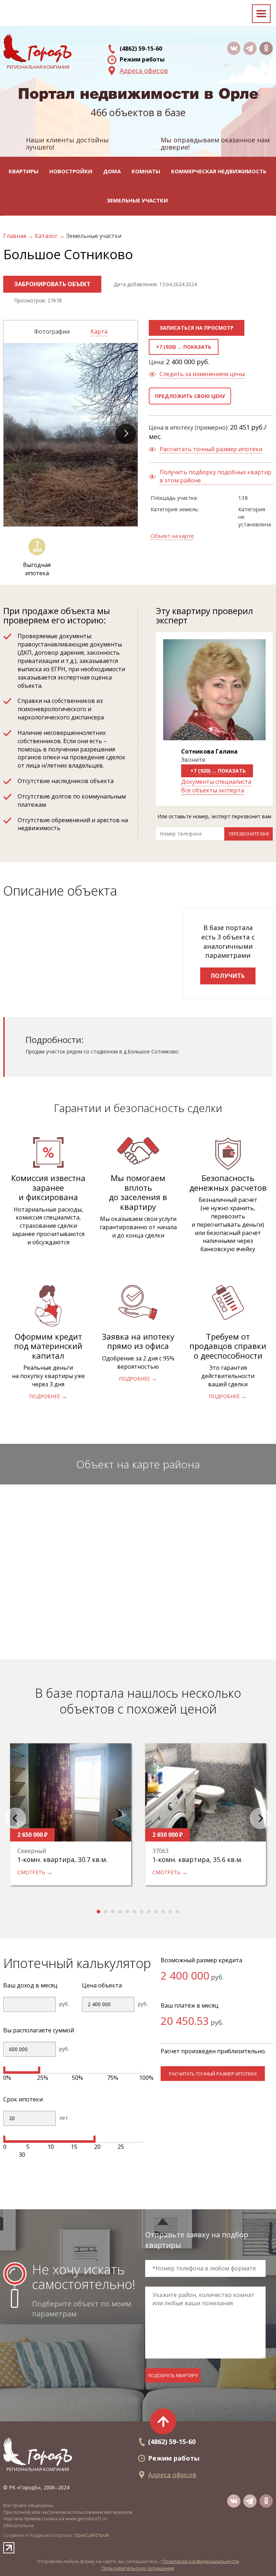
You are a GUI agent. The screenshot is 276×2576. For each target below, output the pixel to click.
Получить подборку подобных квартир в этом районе (215, 476)
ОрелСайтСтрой (91, 2535)
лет (64, 2118)
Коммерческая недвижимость (219, 171)
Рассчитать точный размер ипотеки (211, 449)
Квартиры (24, 171)
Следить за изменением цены (202, 374)
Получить (228, 976)
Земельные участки (137, 200)
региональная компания (38, 2469)
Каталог (47, 236)
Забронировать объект (52, 284)
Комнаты (146, 171)
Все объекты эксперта (213, 790)
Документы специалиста (216, 782)
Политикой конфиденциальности (201, 2561)
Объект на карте (172, 536)
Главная (15, 236)
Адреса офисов (144, 70)
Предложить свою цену (190, 396)
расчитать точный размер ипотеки (213, 2074)
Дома (112, 171)
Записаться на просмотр (197, 328)
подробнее (45, 1396)
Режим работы (142, 59)
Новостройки (71, 171)
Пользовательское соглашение (138, 2568)
